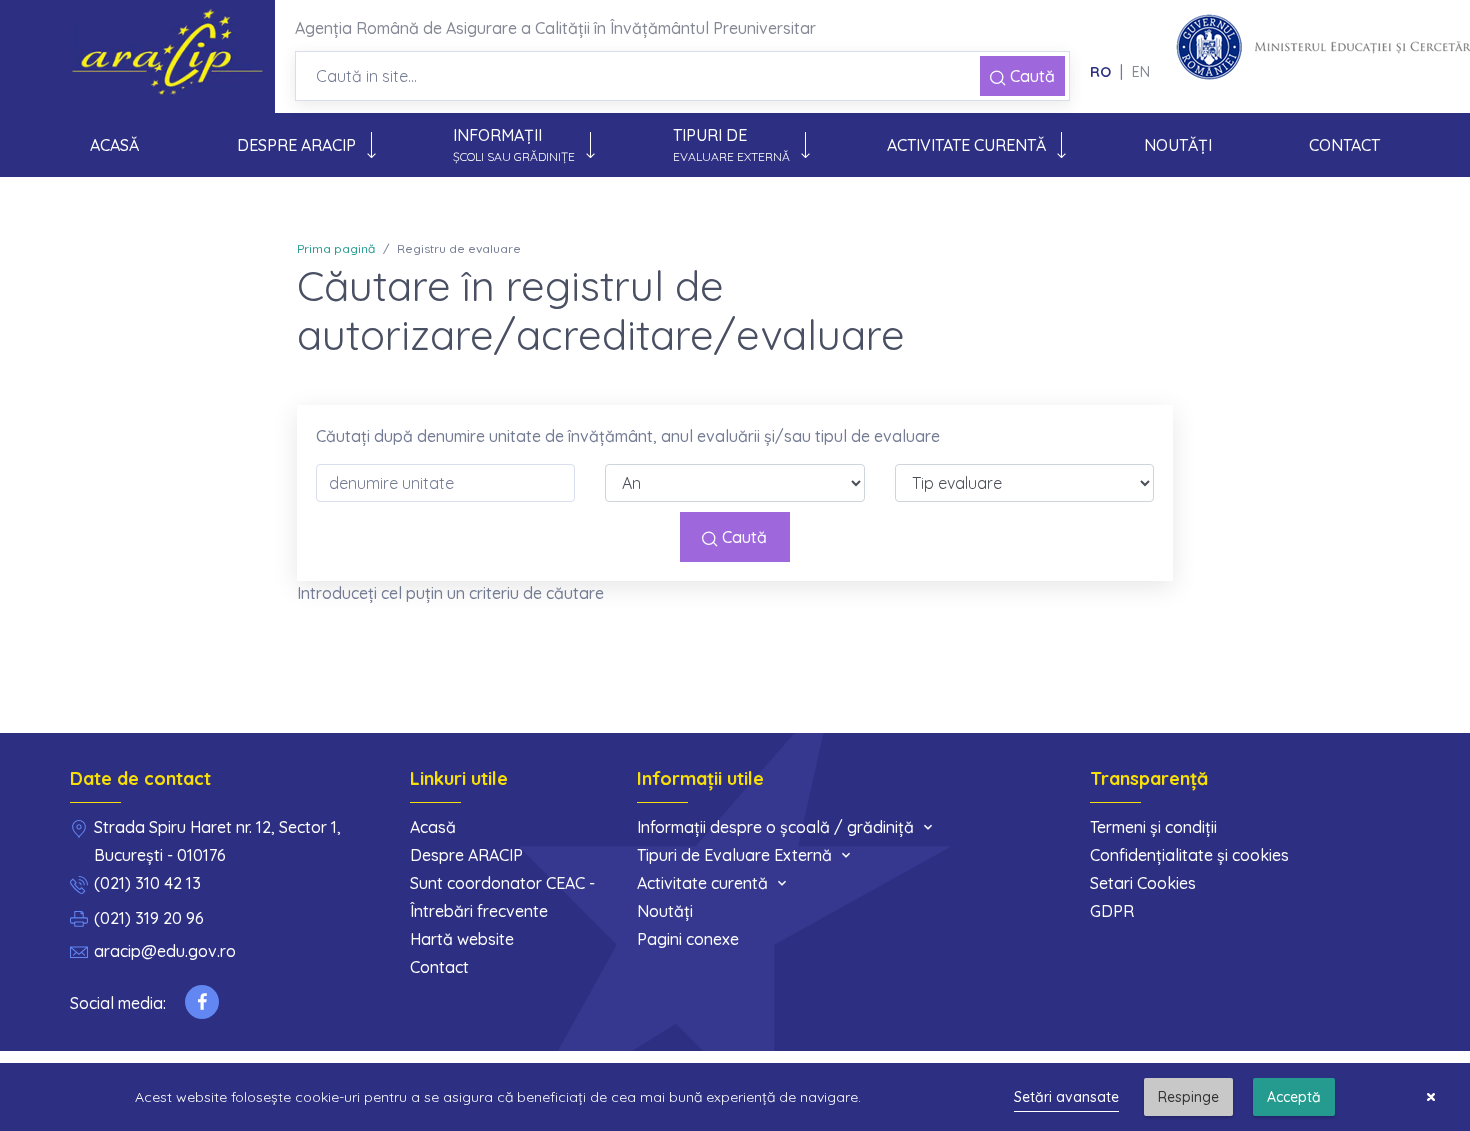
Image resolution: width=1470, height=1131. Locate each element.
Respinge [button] (1188, 1097)
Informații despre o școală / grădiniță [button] (775, 827)
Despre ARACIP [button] (296, 145)
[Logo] (172, 56)
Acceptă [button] (1294, 1097)
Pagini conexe (688, 939)
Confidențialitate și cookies (1189, 855)
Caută (1030, 76)
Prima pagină (336, 248)
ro (1100, 72)
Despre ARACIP (466, 855)
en (1141, 72)
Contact (1344, 145)
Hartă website (462, 939)
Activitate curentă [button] (966, 145)
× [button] (1431, 1097)
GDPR (1112, 911)
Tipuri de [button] (731, 144)
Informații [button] (514, 144)
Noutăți (1178, 145)
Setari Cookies (1143, 883)
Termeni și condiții (1153, 827)
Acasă (121, 154)
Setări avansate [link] (1066, 1097)
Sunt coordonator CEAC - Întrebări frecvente (502, 897)
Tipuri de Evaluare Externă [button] (734, 855)
